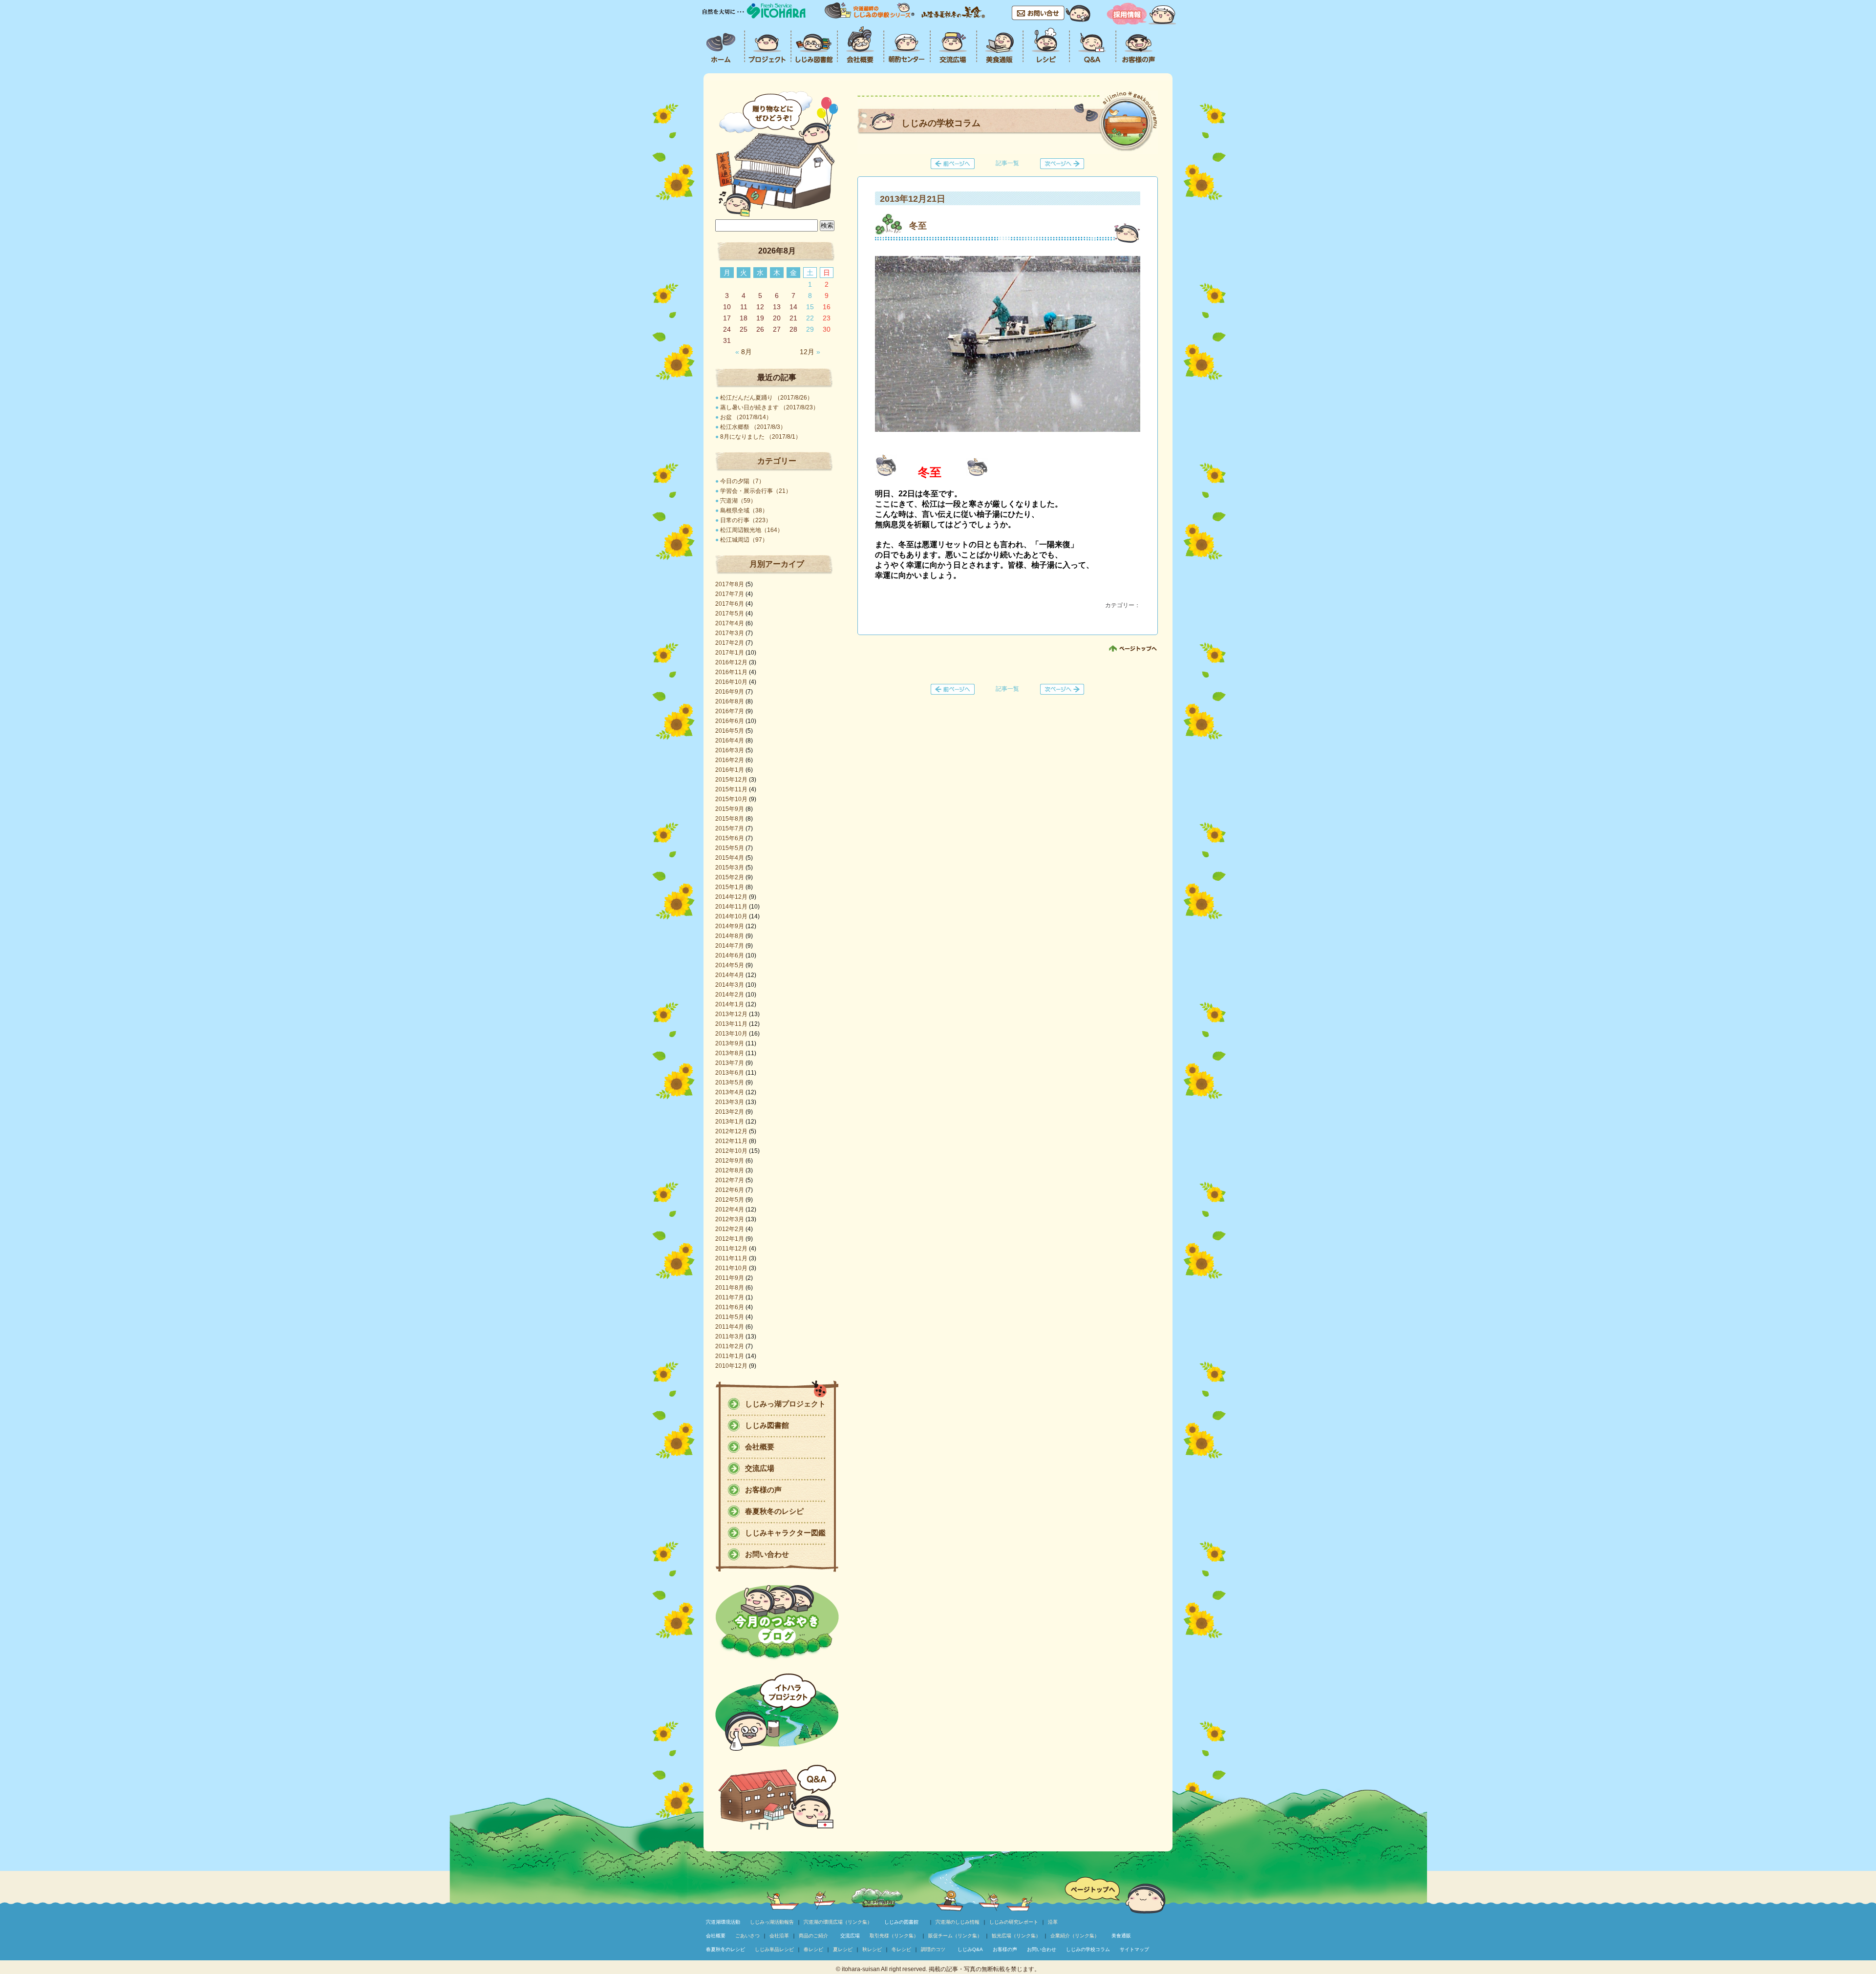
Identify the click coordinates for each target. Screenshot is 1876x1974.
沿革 (1053, 1922)
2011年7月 (730, 1297)
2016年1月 (730, 770)
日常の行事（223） (746, 520)
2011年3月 (730, 1337)
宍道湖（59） (738, 501)
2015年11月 (731, 789)
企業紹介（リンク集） (1075, 1936)
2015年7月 (730, 828)
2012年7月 (730, 1180)
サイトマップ (1134, 1949)
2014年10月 (731, 916)
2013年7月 (730, 1063)
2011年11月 (731, 1258)
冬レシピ (901, 1949)
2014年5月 (730, 965)
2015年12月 (731, 780)
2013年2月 (730, 1112)
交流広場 (760, 1468)
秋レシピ (872, 1949)
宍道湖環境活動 (723, 1922)
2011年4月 (730, 1327)
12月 (810, 352)
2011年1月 (730, 1356)
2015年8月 (730, 819)
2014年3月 (730, 985)
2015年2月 (730, 877)
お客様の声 (763, 1490)
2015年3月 (730, 868)
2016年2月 (730, 760)
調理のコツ (933, 1949)
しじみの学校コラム (1088, 1949)
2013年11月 (731, 1024)
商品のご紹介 (813, 1936)
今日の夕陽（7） (742, 481)
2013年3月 (730, 1102)
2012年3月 (730, 1219)
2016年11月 (731, 672)
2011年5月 (730, 1317)
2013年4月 (730, 1092)
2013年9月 (730, 1043)
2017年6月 (730, 604)
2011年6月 (730, 1307)
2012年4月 (730, 1210)
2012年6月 (730, 1190)
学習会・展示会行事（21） (756, 491)
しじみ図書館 (767, 1425)
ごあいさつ (747, 1936)
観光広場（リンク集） (1016, 1936)
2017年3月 (730, 633)
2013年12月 (731, 1014)
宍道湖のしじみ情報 (958, 1922)
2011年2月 (730, 1346)
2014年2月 (730, 995)
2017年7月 (730, 594)
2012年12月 (731, 1131)
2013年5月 (730, 1083)
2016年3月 (730, 750)
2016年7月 (730, 711)
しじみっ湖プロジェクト (785, 1404)
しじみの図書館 (901, 1922)
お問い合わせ (767, 1554)
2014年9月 (730, 926)
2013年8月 (730, 1053)
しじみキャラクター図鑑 (785, 1533)
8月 (744, 352)
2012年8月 (730, 1170)
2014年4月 (730, 975)
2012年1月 (730, 1239)
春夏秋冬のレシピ (774, 1511)
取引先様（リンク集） (894, 1936)
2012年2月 (730, 1229)
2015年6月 (730, 838)
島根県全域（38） (744, 510)
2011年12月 (731, 1249)
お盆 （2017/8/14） (746, 417)
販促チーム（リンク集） (955, 1936)
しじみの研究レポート (1014, 1922)
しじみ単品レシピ (774, 1949)
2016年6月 (730, 721)
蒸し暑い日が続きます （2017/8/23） (769, 407)
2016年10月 (731, 682)
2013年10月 (731, 1034)
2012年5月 (730, 1200)
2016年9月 (730, 692)
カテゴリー (777, 461)
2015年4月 (730, 858)
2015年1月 (730, 887)
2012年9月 (730, 1161)
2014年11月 (731, 907)
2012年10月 (731, 1151)
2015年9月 (730, 809)
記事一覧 (1007, 163)
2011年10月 (731, 1268)
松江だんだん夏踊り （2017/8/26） (767, 398)
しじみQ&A (970, 1949)
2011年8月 (730, 1288)
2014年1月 (730, 1004)
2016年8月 (730, 701)
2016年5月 (730, 731)
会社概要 (760, 1447)
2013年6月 (730, 1073)
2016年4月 (730, 741)
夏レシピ (843, 1949)
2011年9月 (730, 1278)
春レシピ (813, 1949)
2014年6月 (730, 955)
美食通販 (1121, 1936)
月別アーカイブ (777, 564)
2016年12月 (731, 662)
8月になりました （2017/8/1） (761, 437)
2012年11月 (731, 1141)
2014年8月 (730, 936)
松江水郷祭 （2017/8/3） (753, 427)
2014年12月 (731, 897)
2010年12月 (731, 1366)
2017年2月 (730, 643)
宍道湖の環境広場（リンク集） (838, 1922)
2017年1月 (730, 653)
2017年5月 (730, 614)
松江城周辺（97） (744, 540)
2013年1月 (730, 1122)
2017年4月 (730, 623)
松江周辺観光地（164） (752, 530)
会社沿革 (779, 1936)
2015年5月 (730, 848)
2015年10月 (731, 799)
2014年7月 (730, 946)
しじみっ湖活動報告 (772, 1922)
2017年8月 (730, 584)
